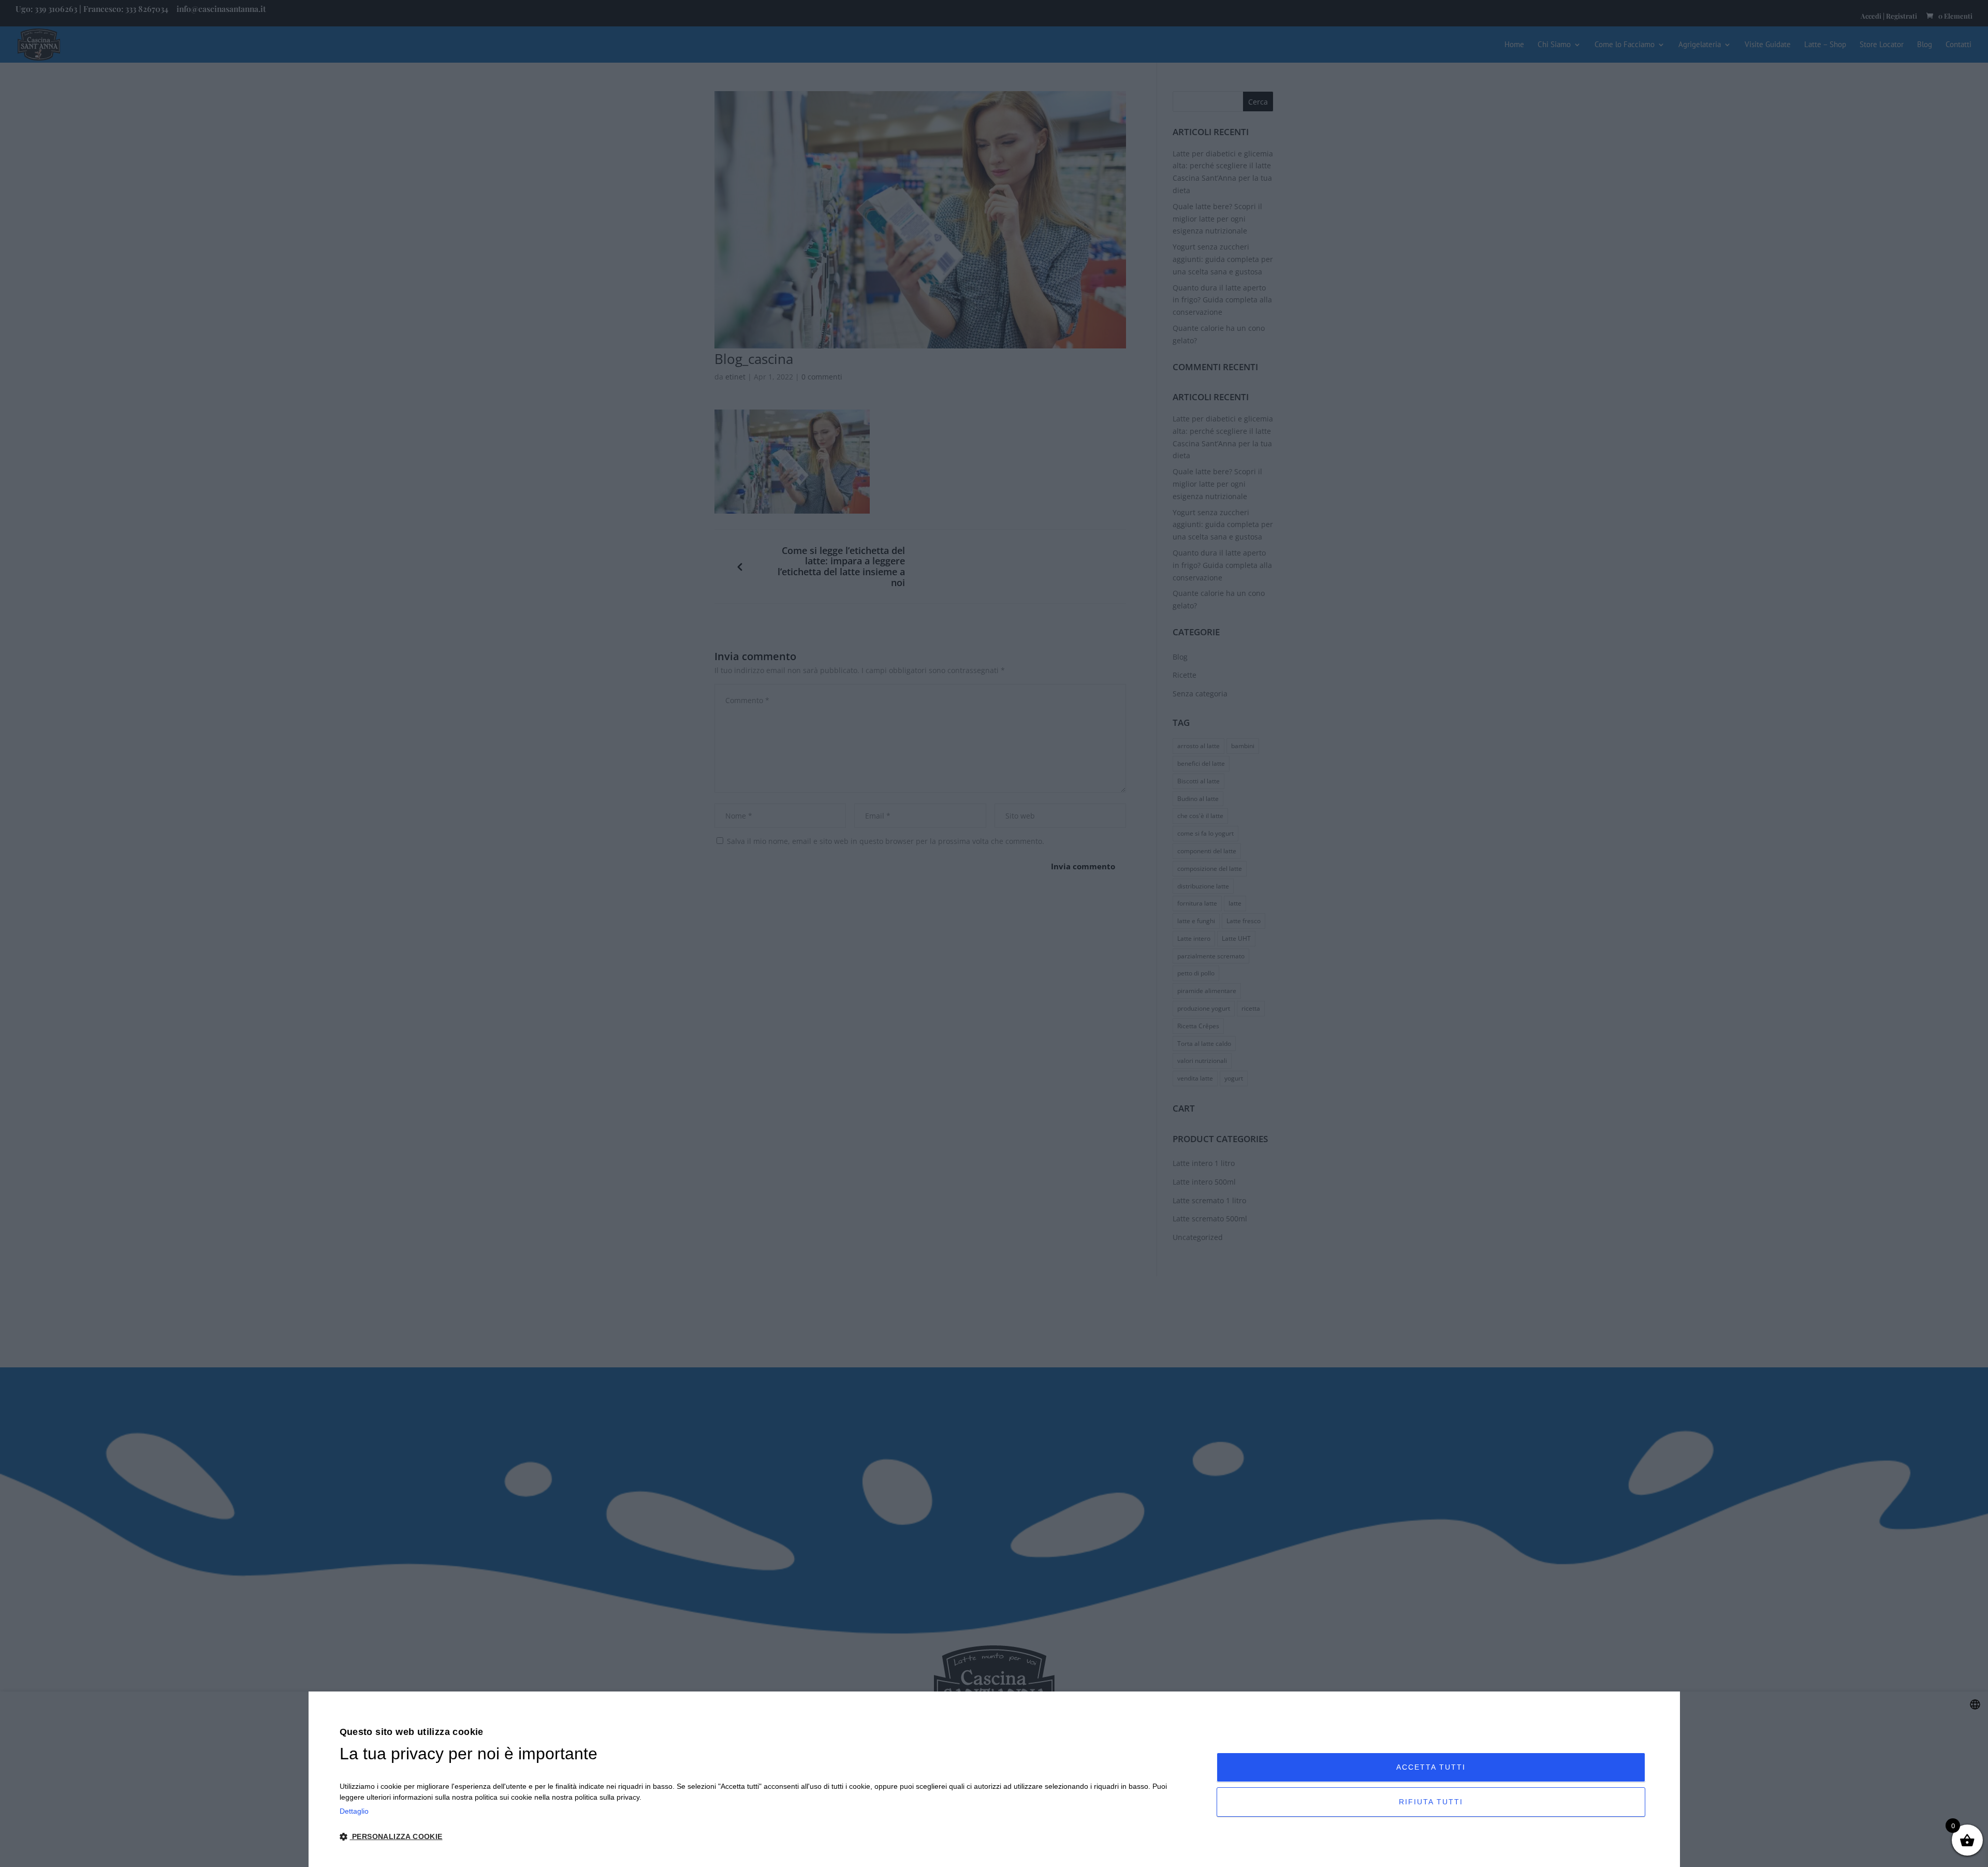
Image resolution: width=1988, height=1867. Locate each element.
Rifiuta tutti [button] (1431, 1802)
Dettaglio (354, 1811)
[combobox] (1975, 1704)
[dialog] (994, 1779)
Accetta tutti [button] (1431, 1767)
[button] (765, 1837)
